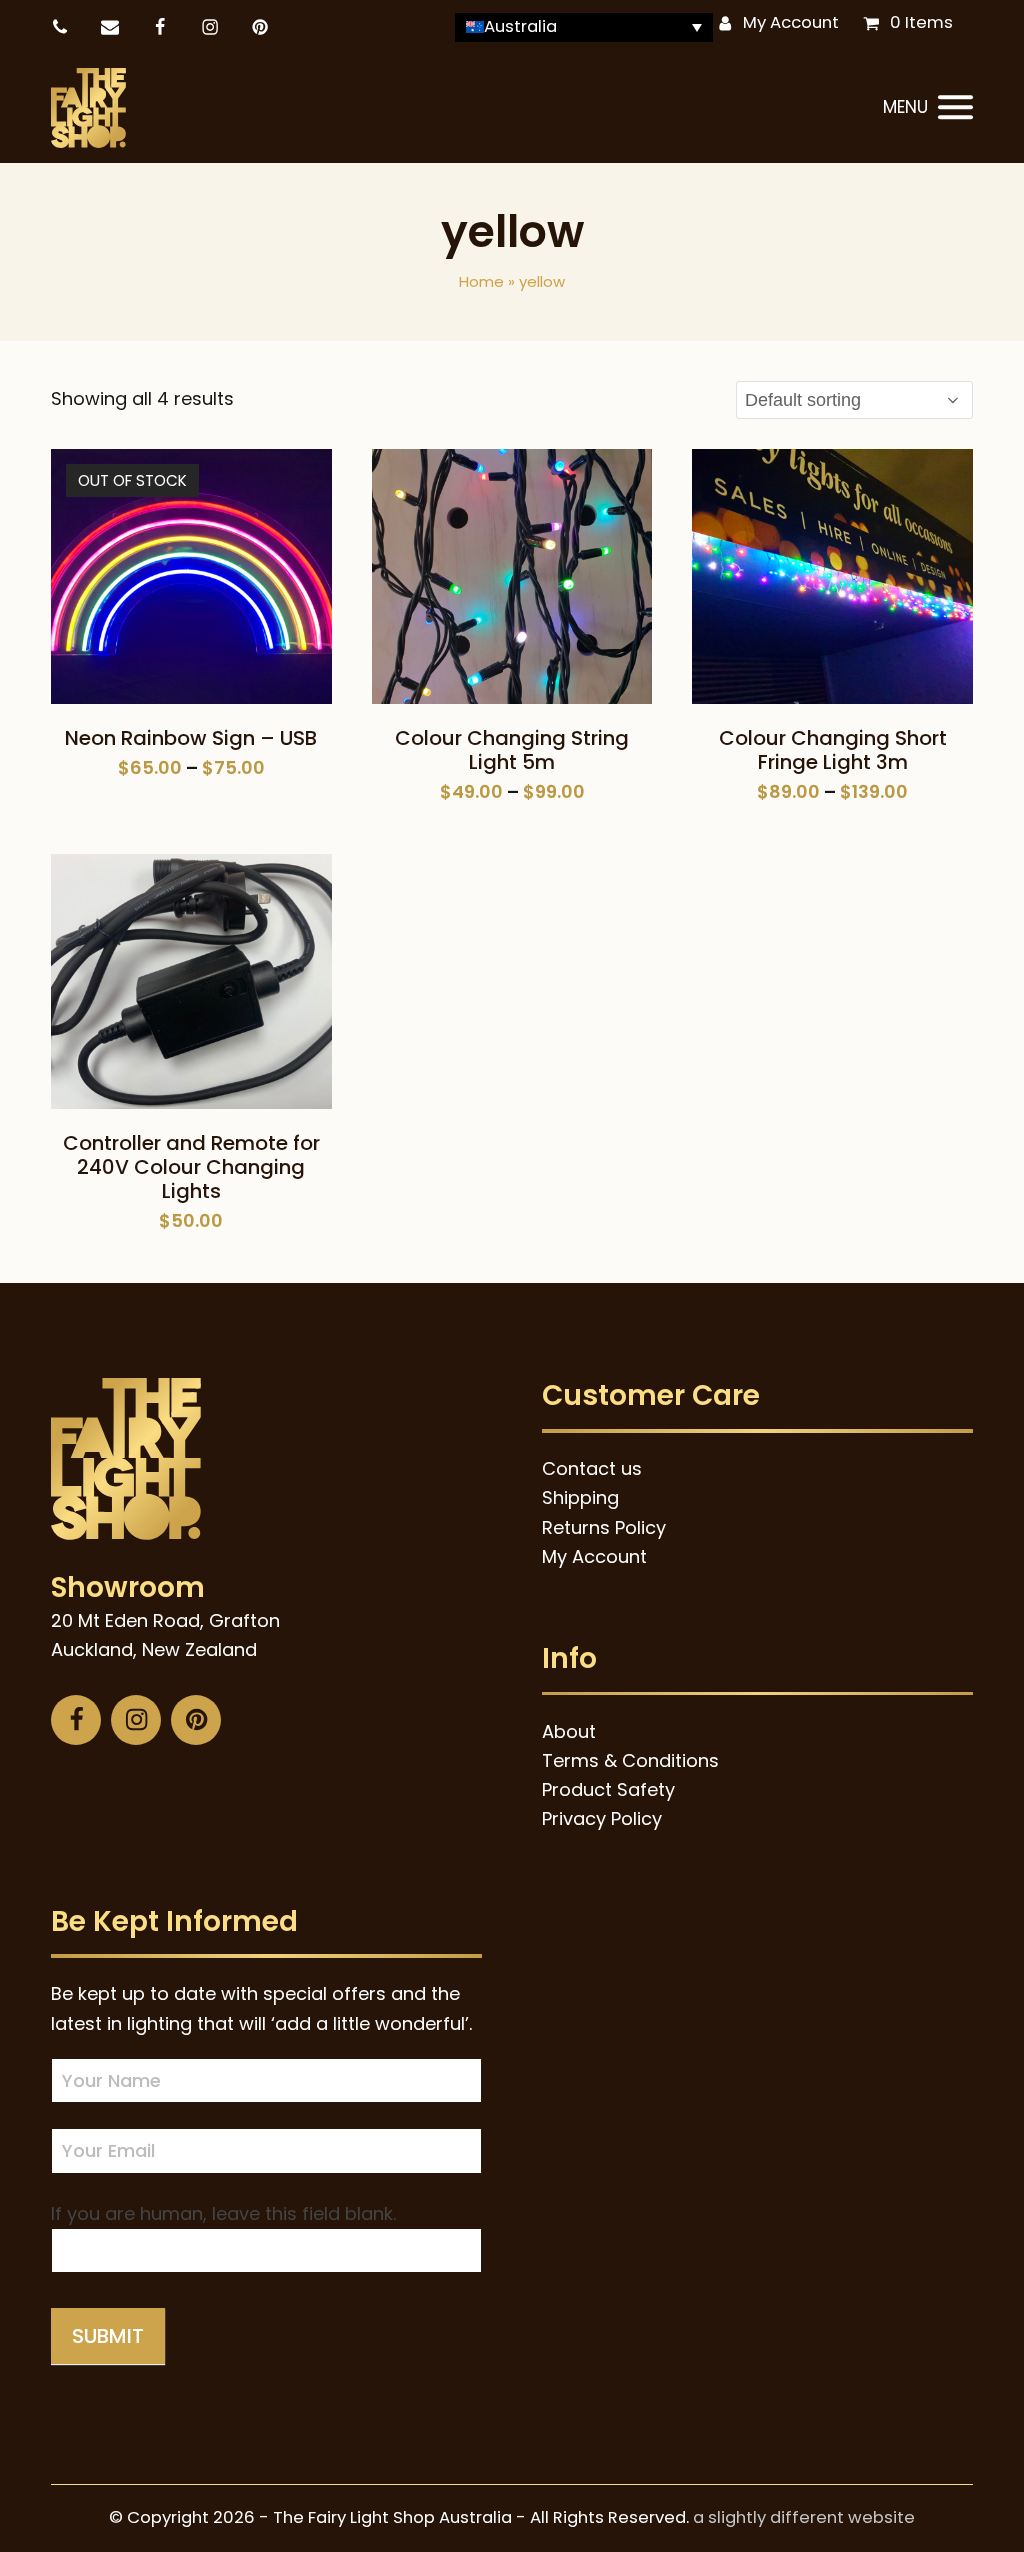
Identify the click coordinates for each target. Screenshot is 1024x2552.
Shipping (580, 1497)
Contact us (592, 1468)
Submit (108, 2336)
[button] (928, 108)
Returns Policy (604, 1527)
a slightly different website (804, 2517)
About (569, 1731)
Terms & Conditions (630, 1760)
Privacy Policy (602, 1818)
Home (481, 281)
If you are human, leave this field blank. (223, 2213)
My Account (791, 22)
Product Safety (608, 1789)
